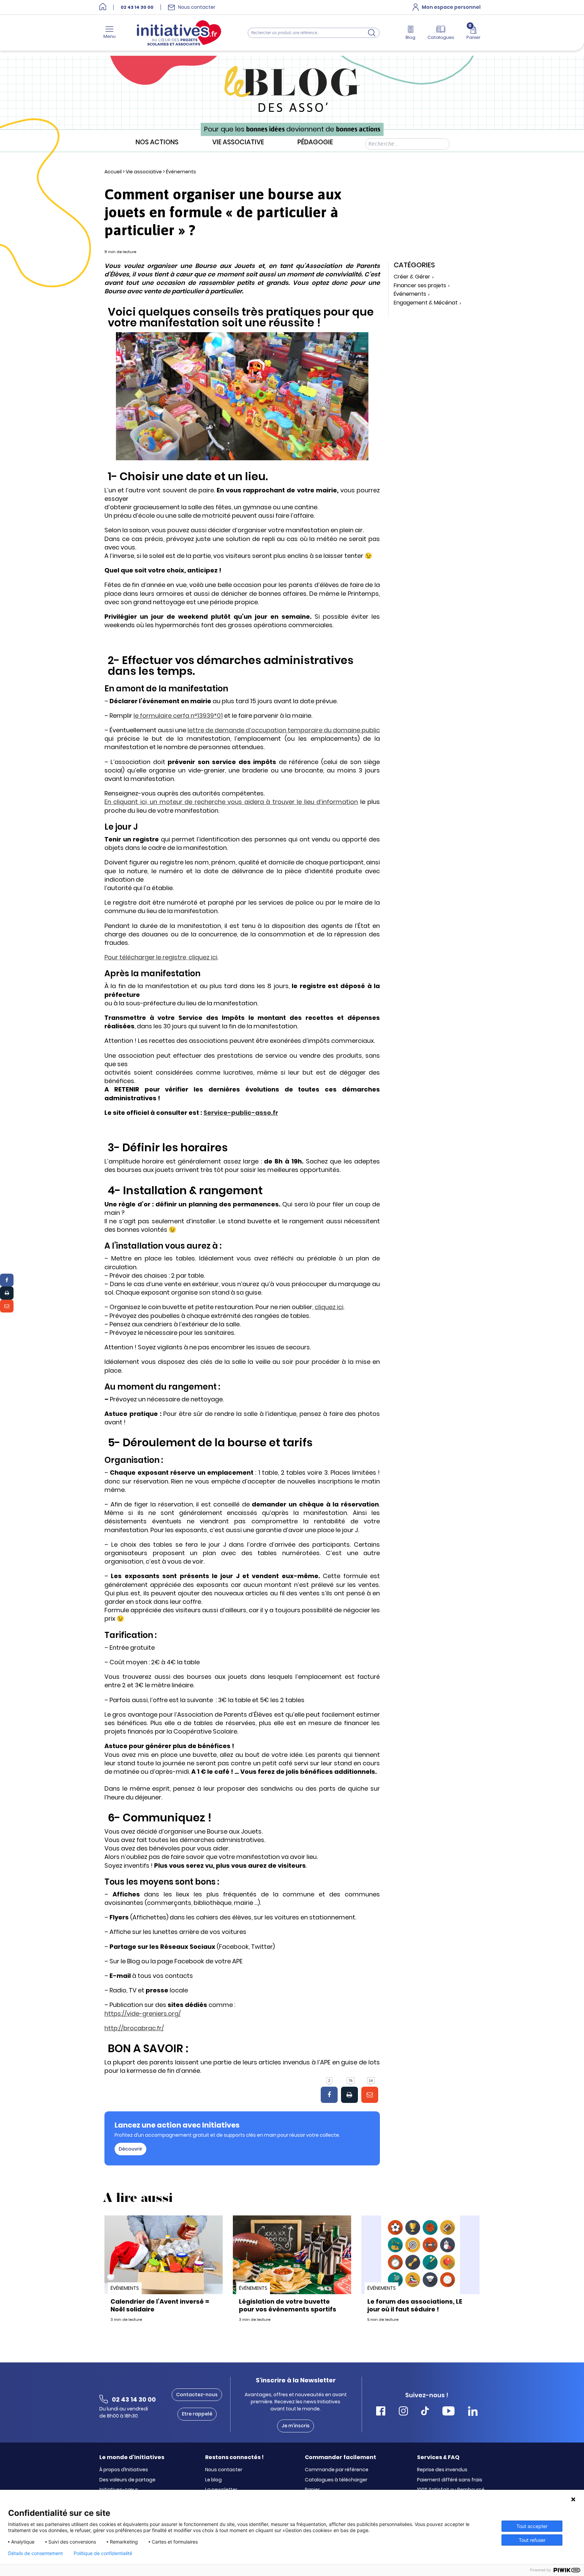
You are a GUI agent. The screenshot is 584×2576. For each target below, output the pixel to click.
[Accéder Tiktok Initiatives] (425, 2412)
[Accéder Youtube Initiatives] (448, 2412)
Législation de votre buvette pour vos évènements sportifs (288, 2305)
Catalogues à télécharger (336, 2480)
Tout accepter (532, 2526)
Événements (181, 172)
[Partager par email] (7, 1306)
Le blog (213, 2480)
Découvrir (130, 2149)
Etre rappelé (197, 2414)
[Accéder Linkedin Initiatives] (473, 2412)
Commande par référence (337, 2470)
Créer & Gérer (412, 277)
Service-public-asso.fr (241, 1113)
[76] (349, 2095)
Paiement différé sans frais (450, 2480)
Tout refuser (532, 2540)
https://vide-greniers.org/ (143, 2014)
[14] (370, 2095)
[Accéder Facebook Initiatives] (381, 2412)
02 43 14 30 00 (137, 7)
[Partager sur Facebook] (7, 1280)
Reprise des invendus (442, 2470)
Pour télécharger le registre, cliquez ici (161, 957)
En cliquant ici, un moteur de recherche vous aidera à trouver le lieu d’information (231, 802)
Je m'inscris (296, 2426)
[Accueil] (103, 7)
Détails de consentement (35, 2553)
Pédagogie (315, 142)
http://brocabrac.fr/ (134, 2028)
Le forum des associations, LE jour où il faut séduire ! (415, 2305)
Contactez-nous (197, 2395)
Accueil (113, 172)
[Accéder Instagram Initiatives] (403, 2412)
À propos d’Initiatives (124, 2470)
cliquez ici (329, 1307)
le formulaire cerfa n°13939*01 (178, 716)
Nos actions (157, 142)
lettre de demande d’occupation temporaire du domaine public (284, 730)
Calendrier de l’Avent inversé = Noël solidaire (160, 2305)
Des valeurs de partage (127, 2480)
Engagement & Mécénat (426, 303)
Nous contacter (224, 2470)
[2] (329, 2095)
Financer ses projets (420, 286)
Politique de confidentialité (103, 2553)
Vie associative (238, 142)
